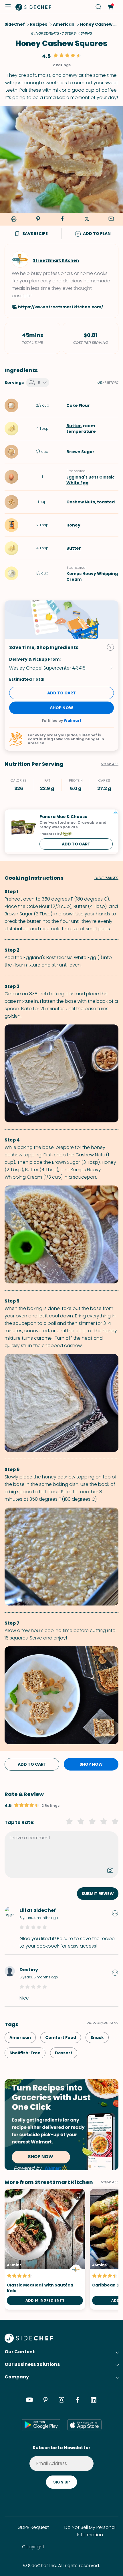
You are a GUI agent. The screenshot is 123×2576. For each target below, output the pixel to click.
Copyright (33, 2547)
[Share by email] (111, 219)
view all (110, 2182)
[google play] (41, 2425)
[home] (33, 7)
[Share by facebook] (62, 219)
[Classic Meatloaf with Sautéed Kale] (45, 2249)
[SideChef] (29, 2341)
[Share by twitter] (87, 219)
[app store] (84, 2425)
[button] (8, 7)
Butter (74, 426)
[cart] (110, 7)
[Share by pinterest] (38, 219)
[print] (13, 219)
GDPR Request (33, 2527)
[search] (99, 7)
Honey (73, 525)
